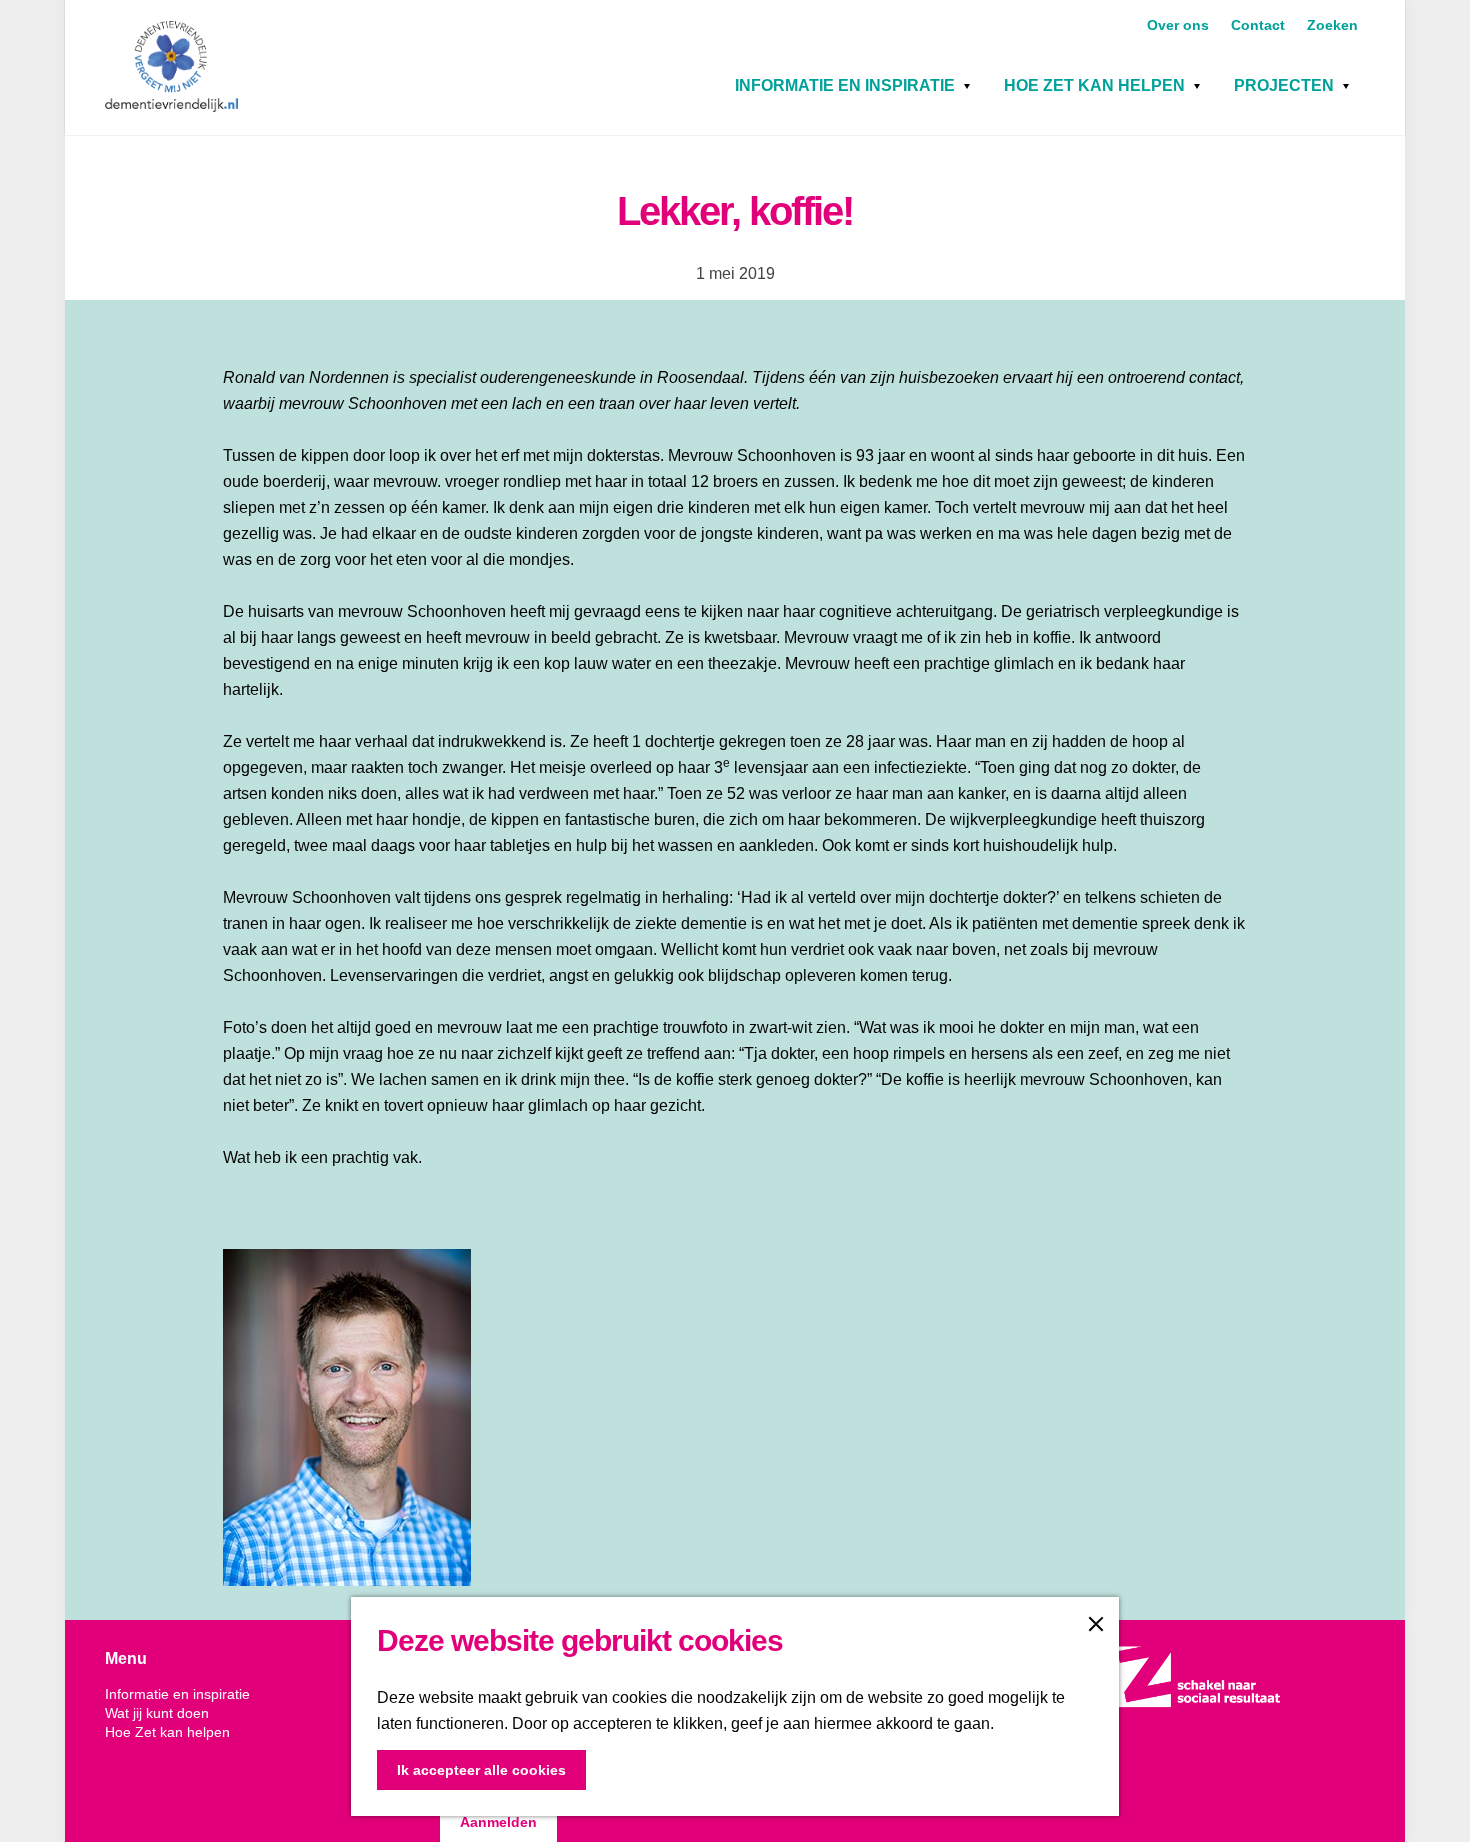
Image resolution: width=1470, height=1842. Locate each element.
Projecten (1284, 85)
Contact (1260, 25)
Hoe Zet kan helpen (1094, 85)
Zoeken (1332, 25)
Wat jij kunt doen (157, 1713)
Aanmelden (498, 1822)
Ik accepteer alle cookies (481, 1770)
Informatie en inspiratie (845, 85)
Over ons (1180, 25)
